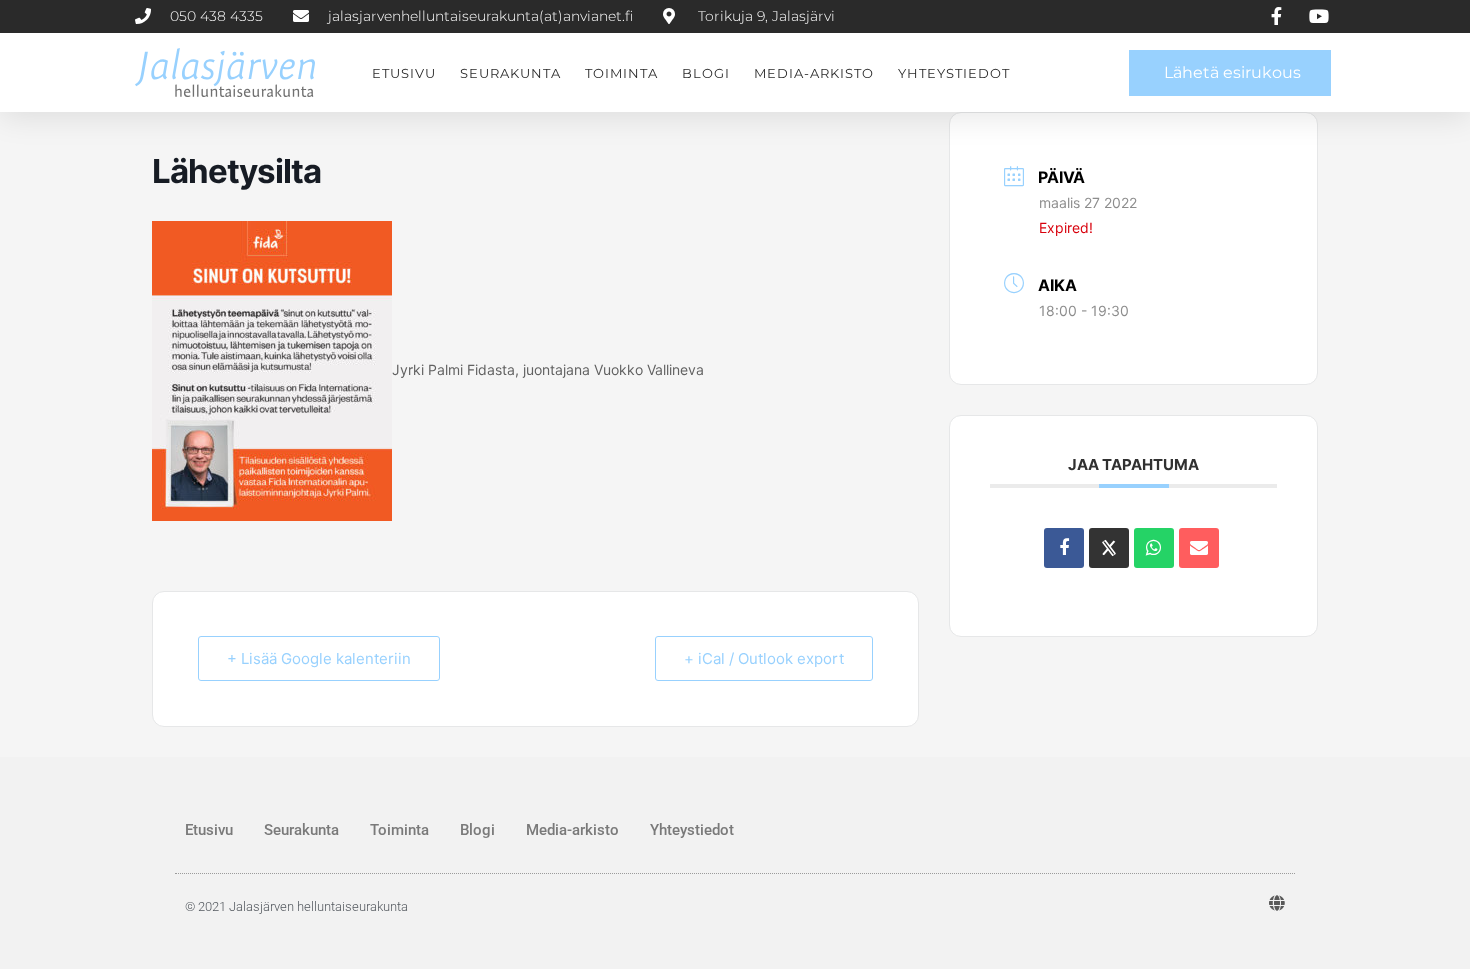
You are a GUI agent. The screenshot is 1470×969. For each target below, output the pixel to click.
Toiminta (621, 73)
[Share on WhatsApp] (1154, 548)
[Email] (1199, 548)
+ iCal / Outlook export (764, 658)
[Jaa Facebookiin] (1064, 548)
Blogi (706, 73)
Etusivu (404, 73)
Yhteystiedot (954, 73)
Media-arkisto (814, 73)
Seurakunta (510, 73)
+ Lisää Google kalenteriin (319, 658)
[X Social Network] (1109, 548)
